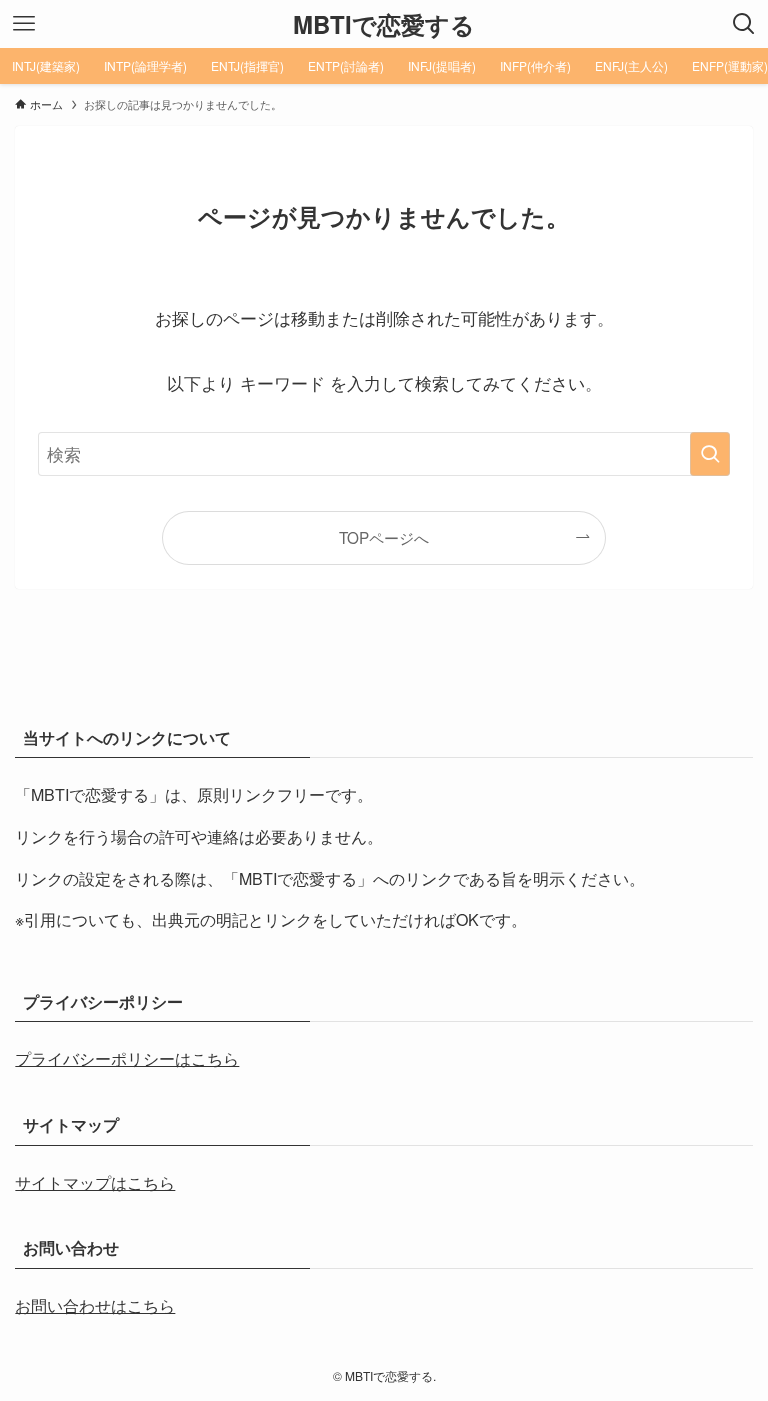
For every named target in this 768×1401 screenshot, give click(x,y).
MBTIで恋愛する (384, 24)
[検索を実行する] (710, 454)
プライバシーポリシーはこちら (127, 1058)
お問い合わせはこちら (95, 1305)
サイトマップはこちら (95, 1182)
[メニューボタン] (24, 24)
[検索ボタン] (744, 24)
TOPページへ (384, 537)
